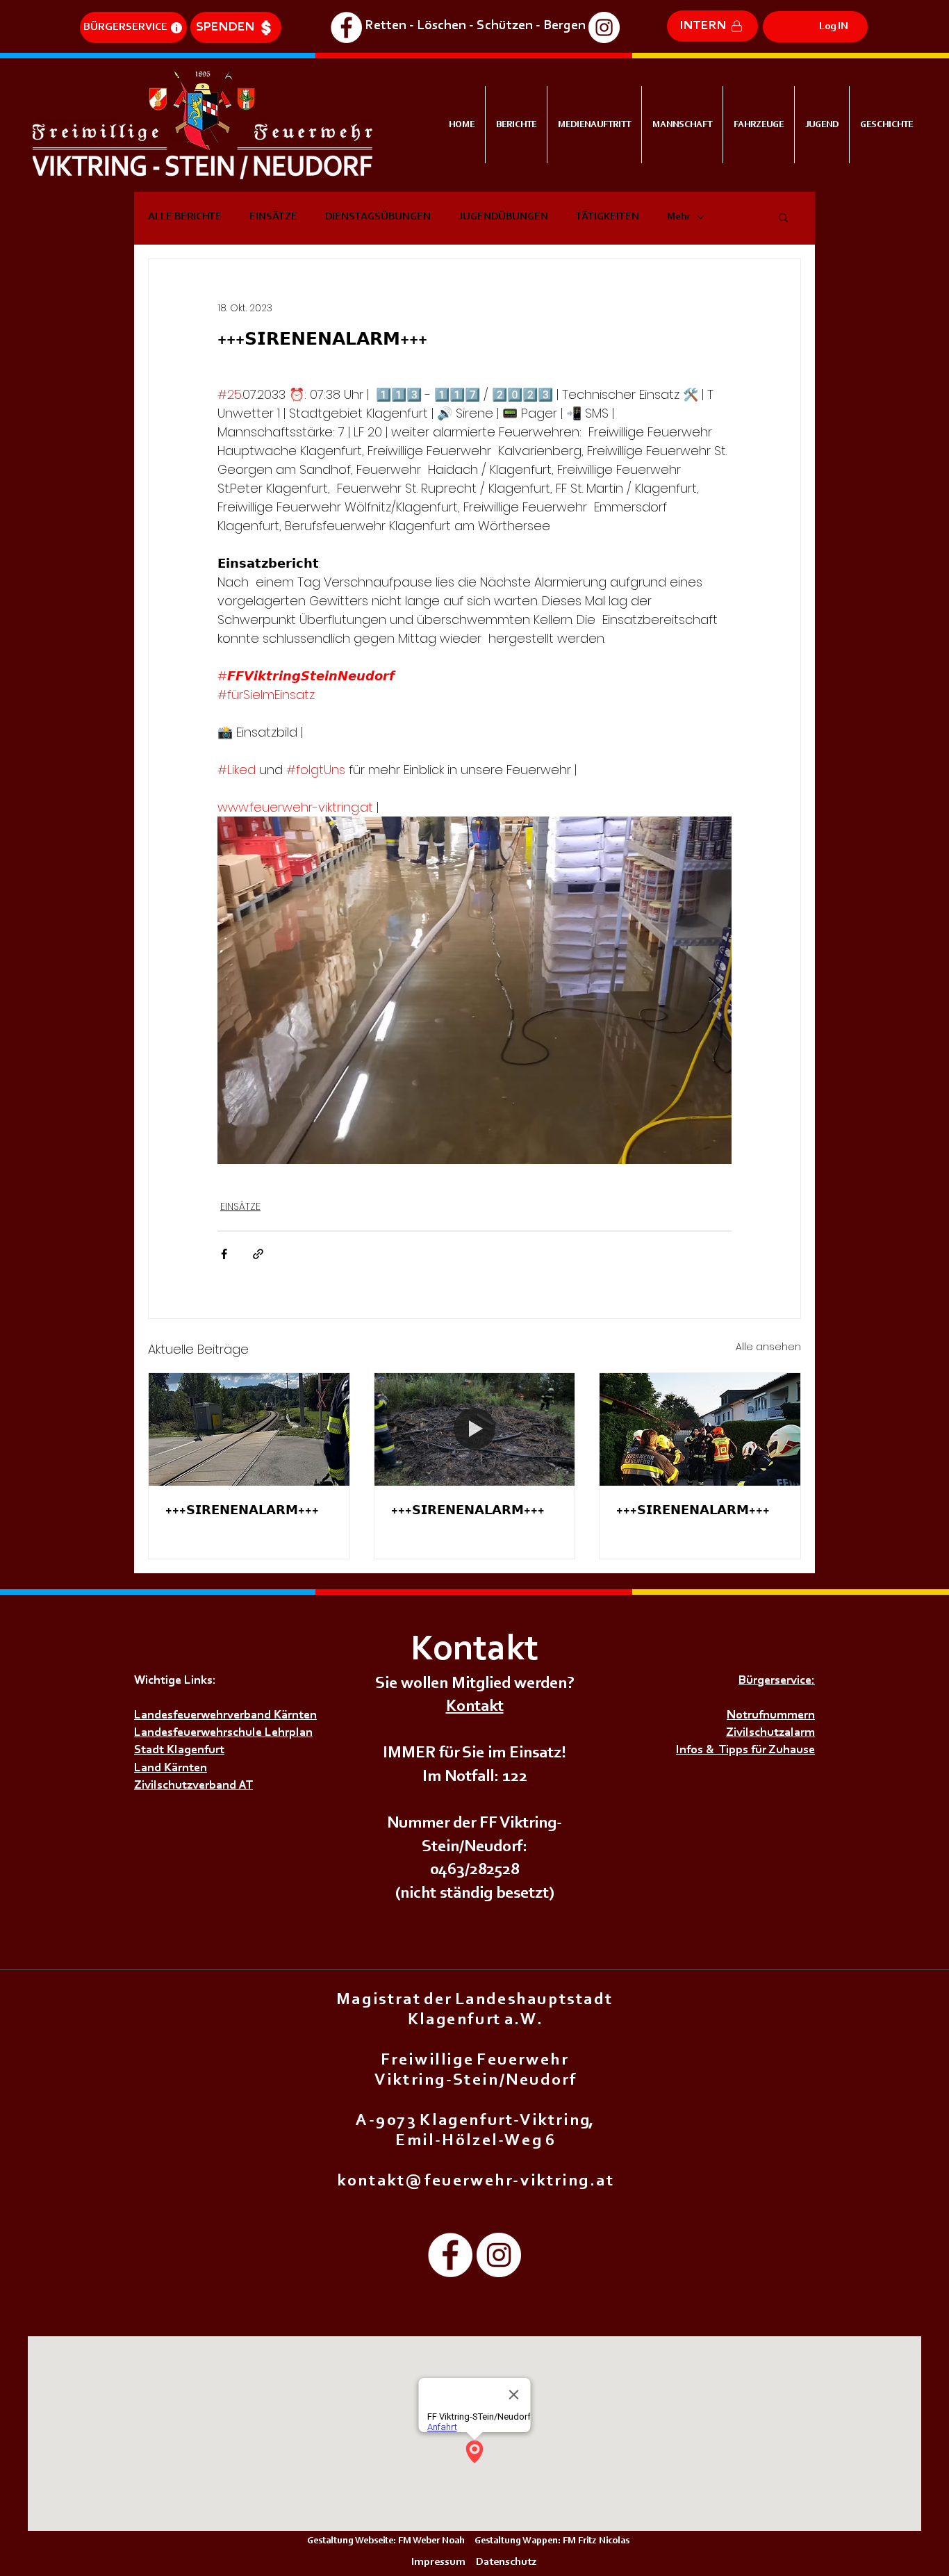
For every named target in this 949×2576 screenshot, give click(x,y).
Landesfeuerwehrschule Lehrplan (223, 1733)
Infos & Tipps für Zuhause (745, 1750)
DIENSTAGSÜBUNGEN (378, 217)
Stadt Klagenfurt (179, 1750)
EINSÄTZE (273, 217)
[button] (783, 217)
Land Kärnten (171, 1769)
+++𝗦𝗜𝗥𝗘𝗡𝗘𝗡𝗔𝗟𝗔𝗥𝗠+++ (242, 1511)
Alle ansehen (768, 1347)
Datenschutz (507, 2562)
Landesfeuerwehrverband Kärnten (225, 1716)
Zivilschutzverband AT (193, 1786)
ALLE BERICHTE (185, 217)
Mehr (678, 217)
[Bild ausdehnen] (474, 990)
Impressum (438, 2562)
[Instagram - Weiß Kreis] (604, 27)
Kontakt (475, 1707)
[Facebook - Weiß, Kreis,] (346, 27)
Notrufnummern (771, 1716)
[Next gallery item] (715, 991)
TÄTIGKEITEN (608, 217)
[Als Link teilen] (258, 1254)
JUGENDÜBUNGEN (503, 217)
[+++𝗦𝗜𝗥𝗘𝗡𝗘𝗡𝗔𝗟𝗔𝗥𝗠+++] (249, 1429)
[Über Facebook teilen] (224, 1254)
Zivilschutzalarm (770, 1733)
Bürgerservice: (777, 1681)
